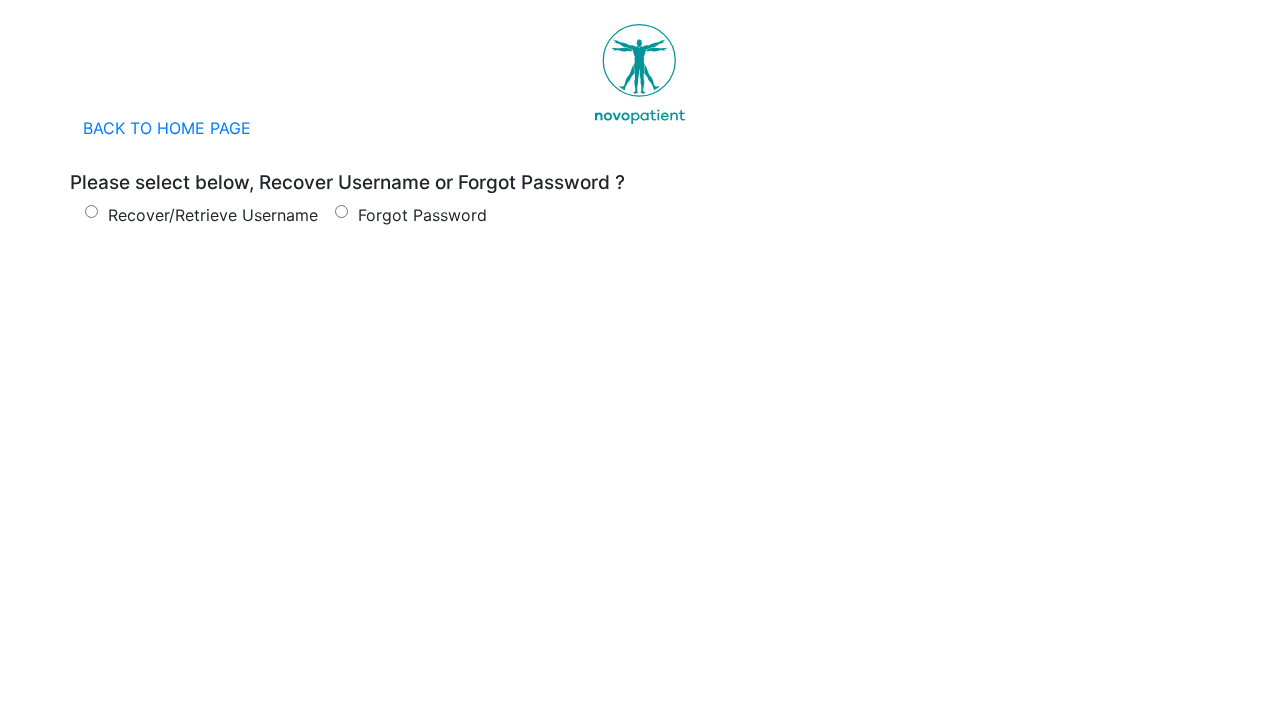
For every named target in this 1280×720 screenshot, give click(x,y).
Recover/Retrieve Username (210, 215)
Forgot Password (420, 215)
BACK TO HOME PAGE (167, 128)
